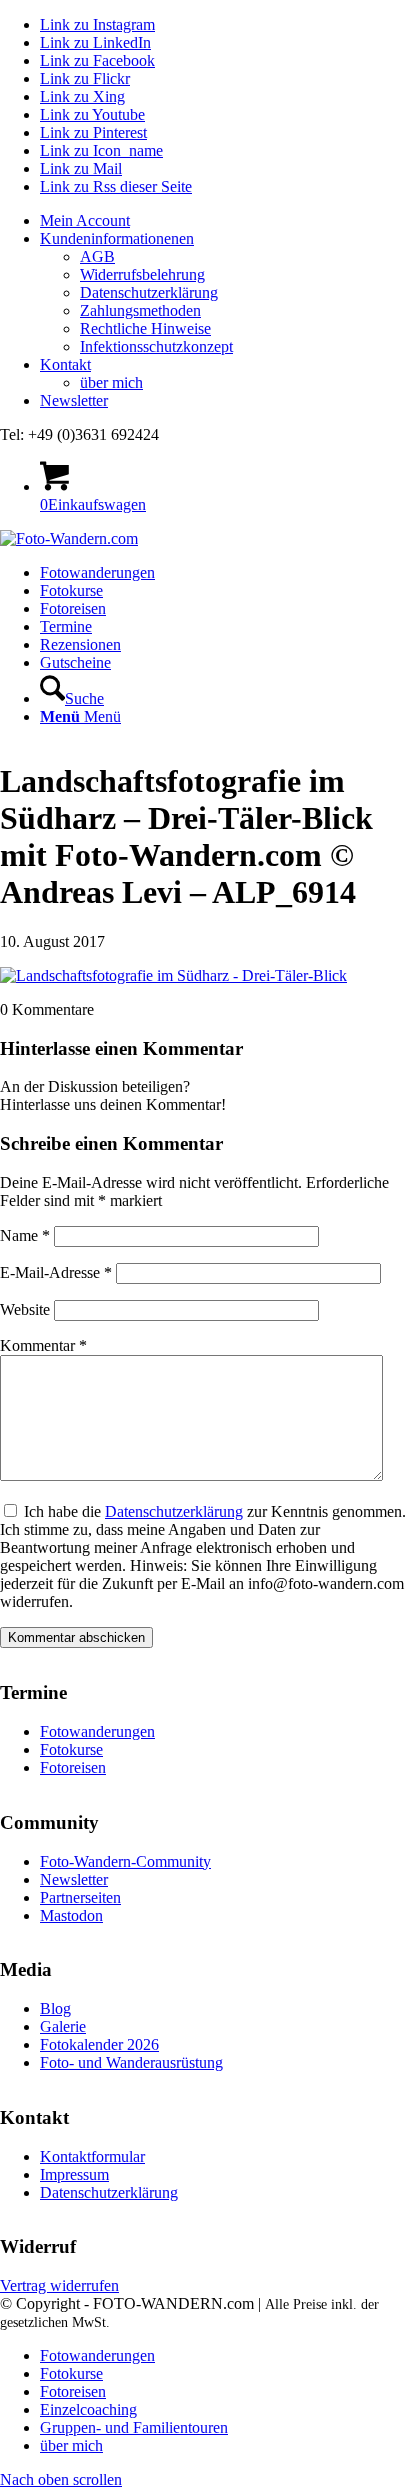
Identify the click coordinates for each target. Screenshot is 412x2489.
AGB (97, 256)
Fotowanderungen (97, 1731)
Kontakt (65, 364)
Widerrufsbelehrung (142, 274)
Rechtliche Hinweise (145, 328)
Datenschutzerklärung (149, 292)
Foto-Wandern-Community (125, 1861)
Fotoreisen (73, 1767)
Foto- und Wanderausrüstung (131, 2062)
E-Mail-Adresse (56, 1272)
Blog (55, 2008)
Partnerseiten (80, 1897)
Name (25, 1235)
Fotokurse (71, 1749)
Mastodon (71, 1915)
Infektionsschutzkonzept (156, 346)
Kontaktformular (92, 2156)
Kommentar (43, 1345)
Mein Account (85, 220)
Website (25, 1309)
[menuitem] (226, 221)
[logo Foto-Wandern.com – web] (69, 538)
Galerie (63, 2026)
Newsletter (74, 400)
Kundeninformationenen (117, 238)
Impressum (74, 2174)
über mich (111, 382)
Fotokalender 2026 (99, 2044)
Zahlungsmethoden (140, 310)
